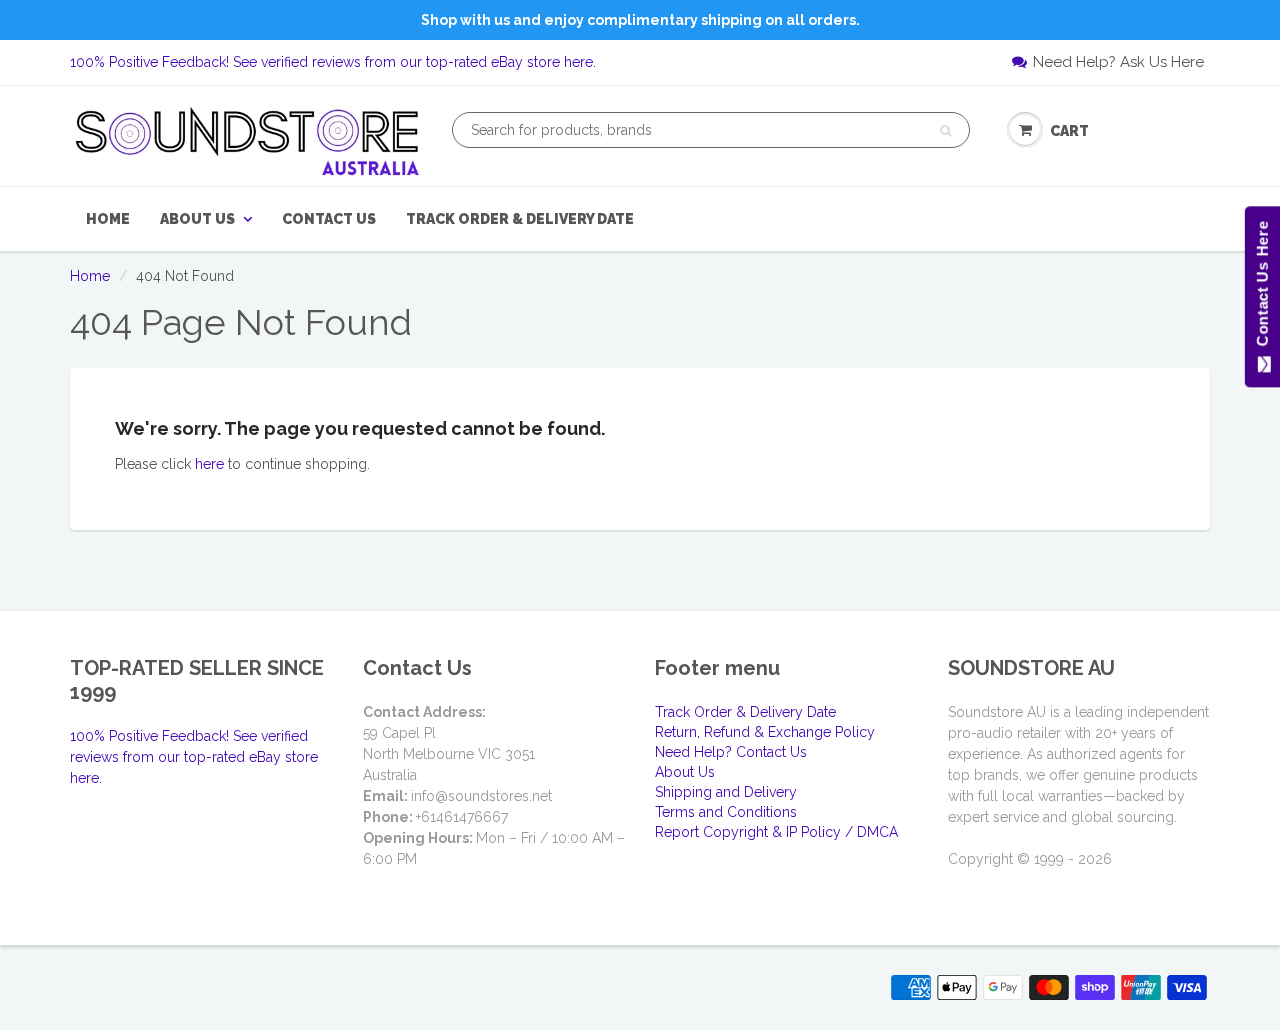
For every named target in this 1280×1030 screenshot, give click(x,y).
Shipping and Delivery (726, 792)
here (209, 464)
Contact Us (329, 219)
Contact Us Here (1261, 288)
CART (1069, 131)
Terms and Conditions (726, 812)
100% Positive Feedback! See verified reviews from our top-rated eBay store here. (333, 62)
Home (108, 219)
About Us (197, 219)
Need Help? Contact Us (731, 752)
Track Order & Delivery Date (520, 219)
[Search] (945, 131)
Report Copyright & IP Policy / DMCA (776, 832)
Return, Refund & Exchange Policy (765, 732)
